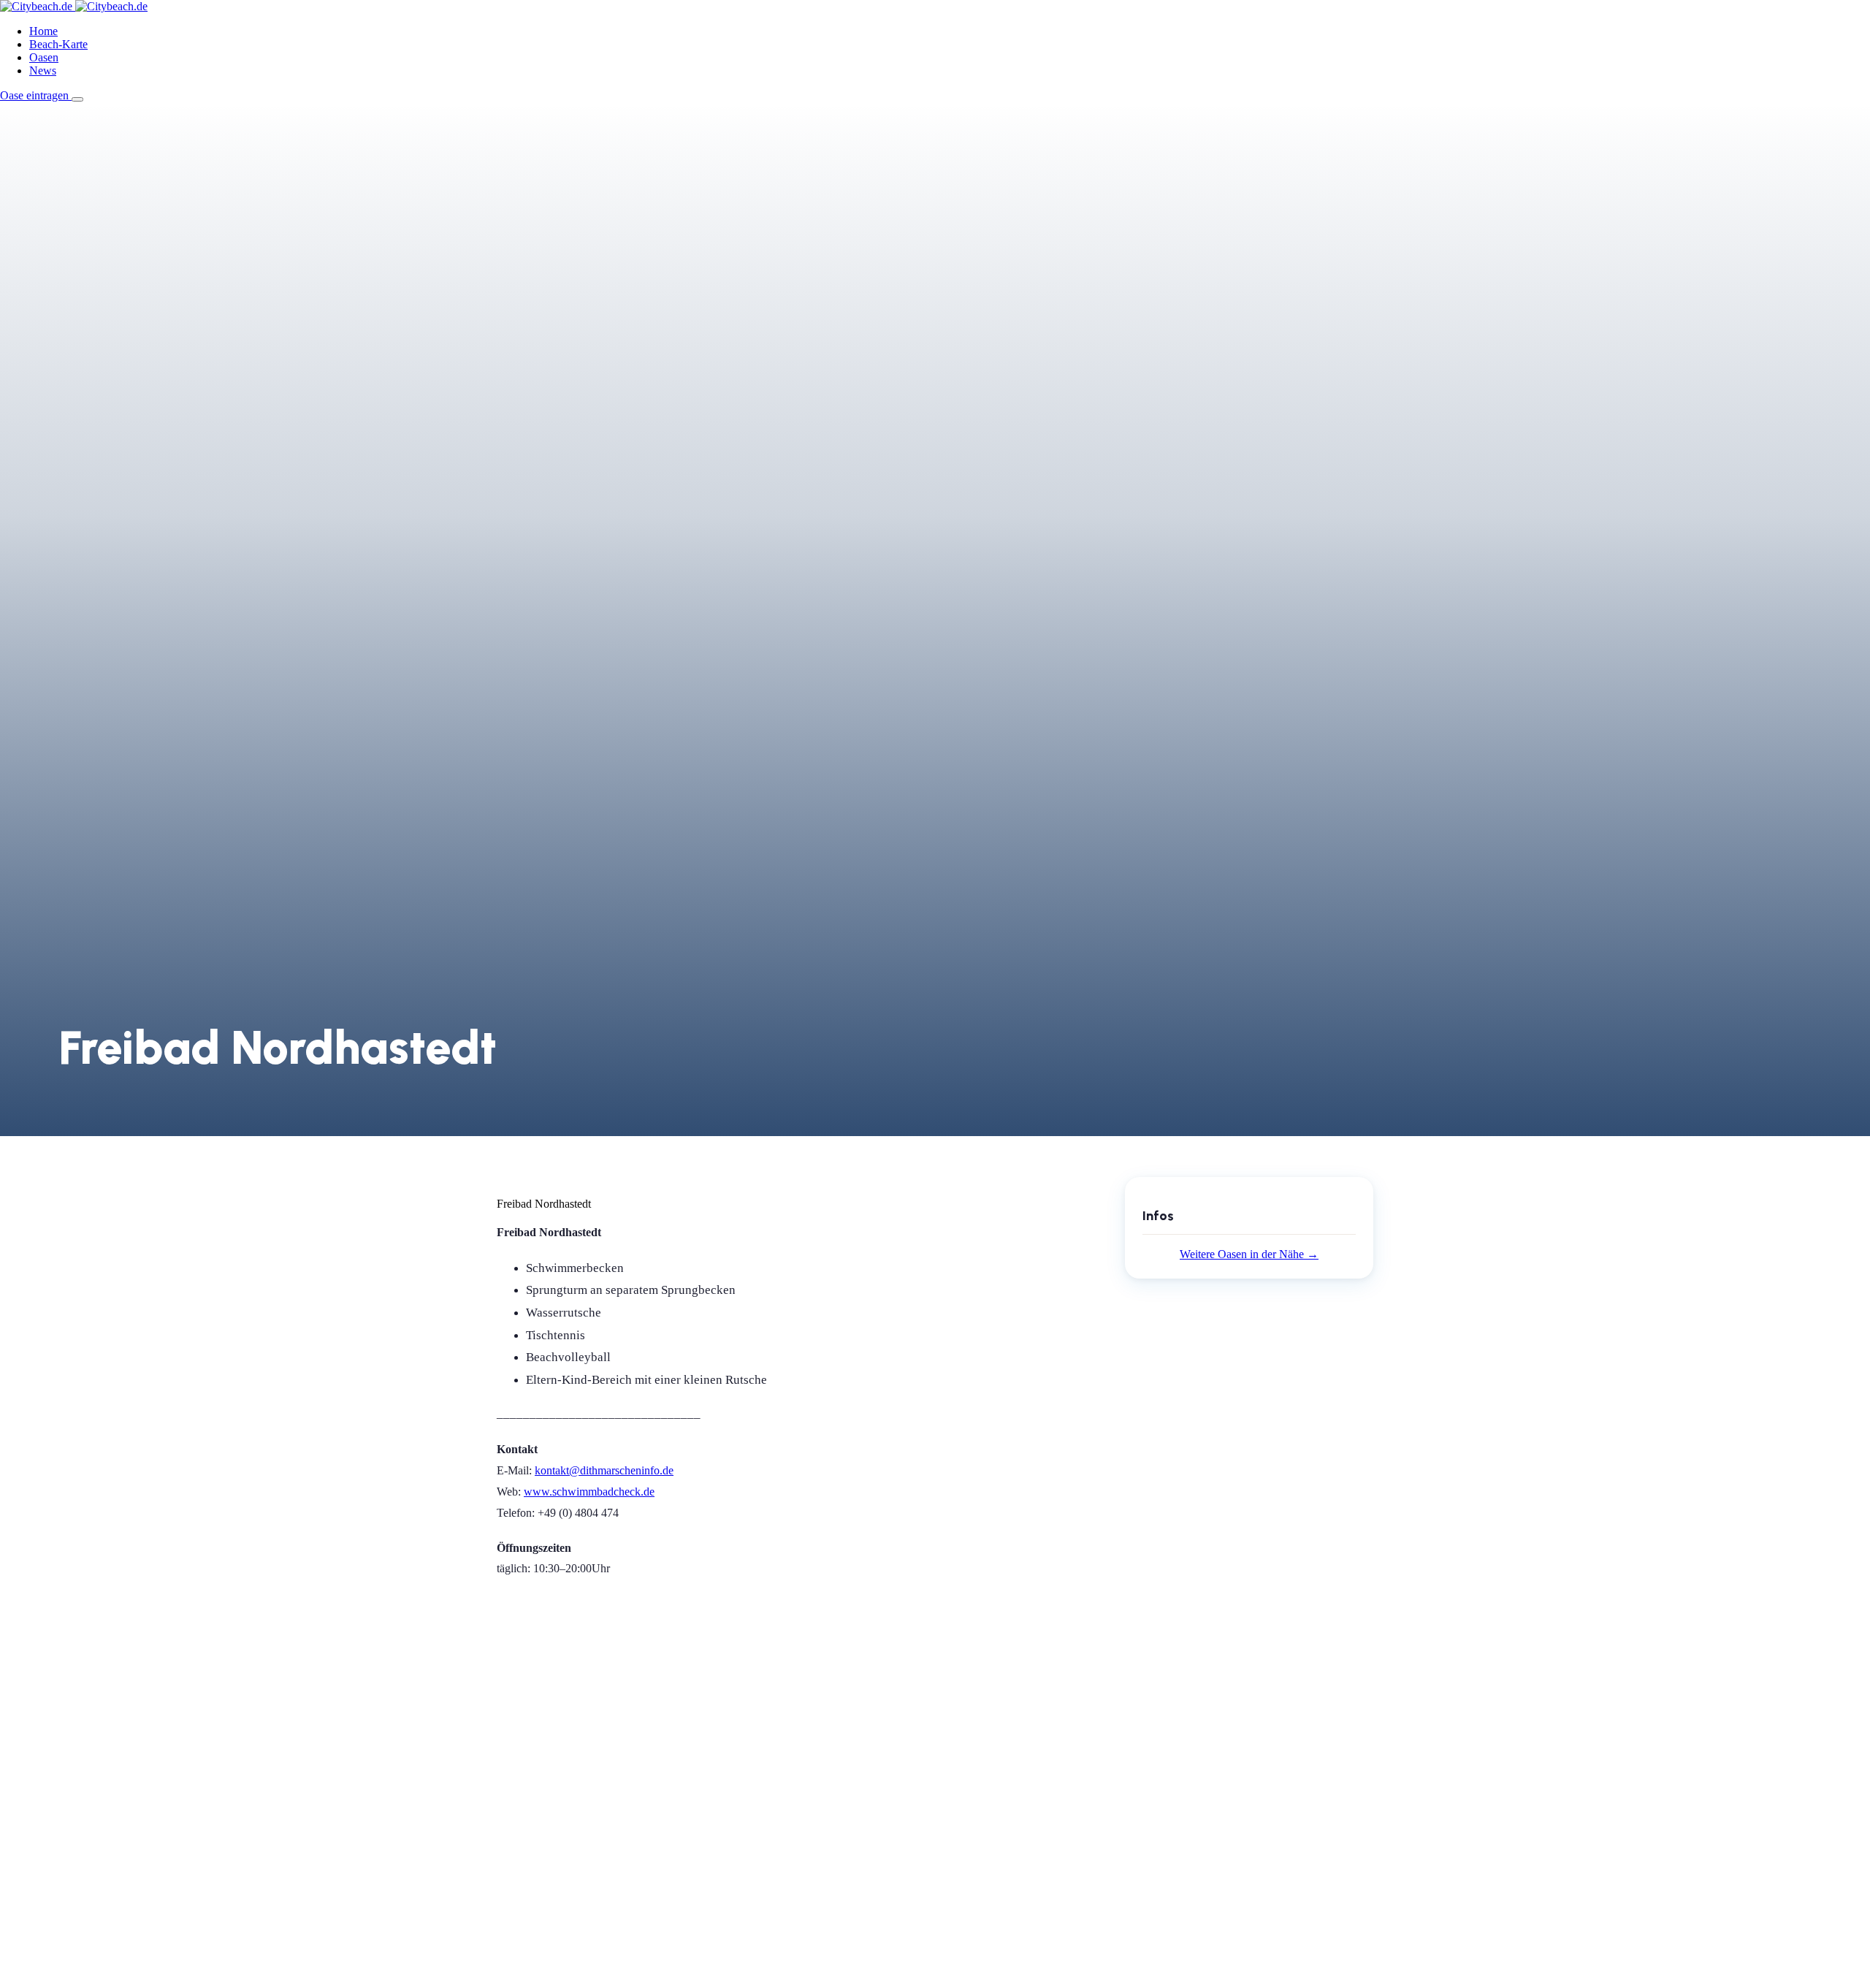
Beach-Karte (58, 44)
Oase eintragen (36, 95)
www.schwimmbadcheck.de (589, 1492)
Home (43, 31)
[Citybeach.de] (74, 6)
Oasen (44, 57)
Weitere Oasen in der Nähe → (1249, 1254)
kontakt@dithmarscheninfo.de (604, 1470)
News (43, 71)
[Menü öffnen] (77, 99)
